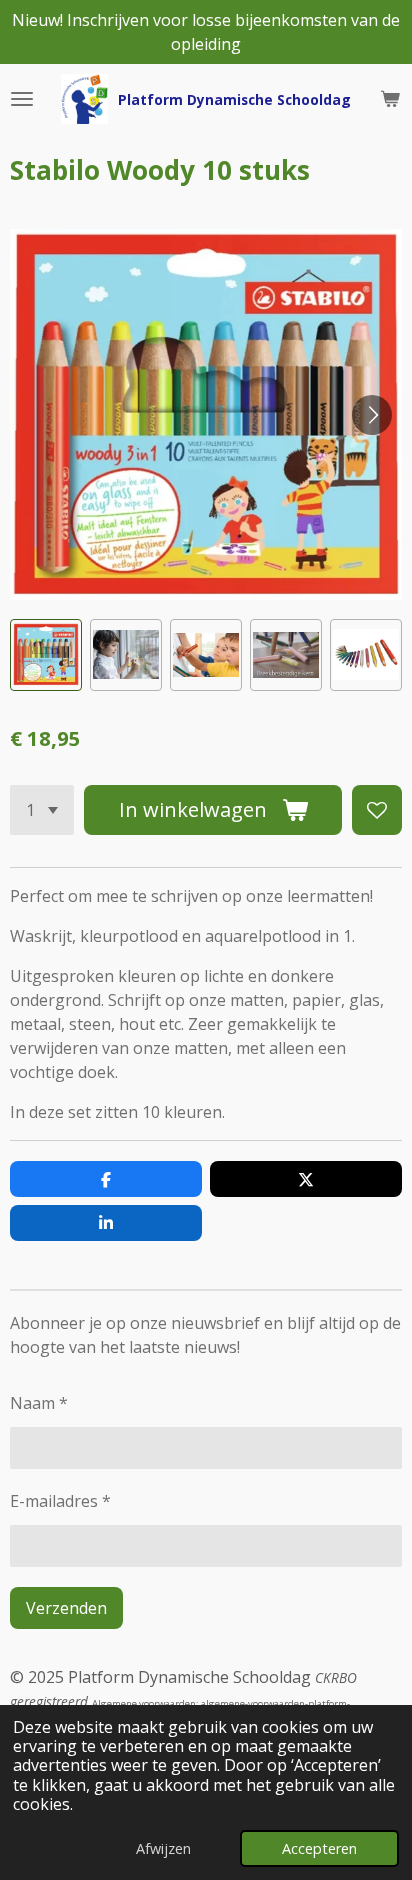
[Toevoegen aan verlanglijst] (377, 810)
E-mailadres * (60, 1501)
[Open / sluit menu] (22, 99)
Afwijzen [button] (163, 1848)
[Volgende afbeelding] (372, 415)
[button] (46, 655)
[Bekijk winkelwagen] (390, 99)
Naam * (39, 1403)
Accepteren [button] (319, 1848)
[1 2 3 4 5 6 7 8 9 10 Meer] (42, 810)
